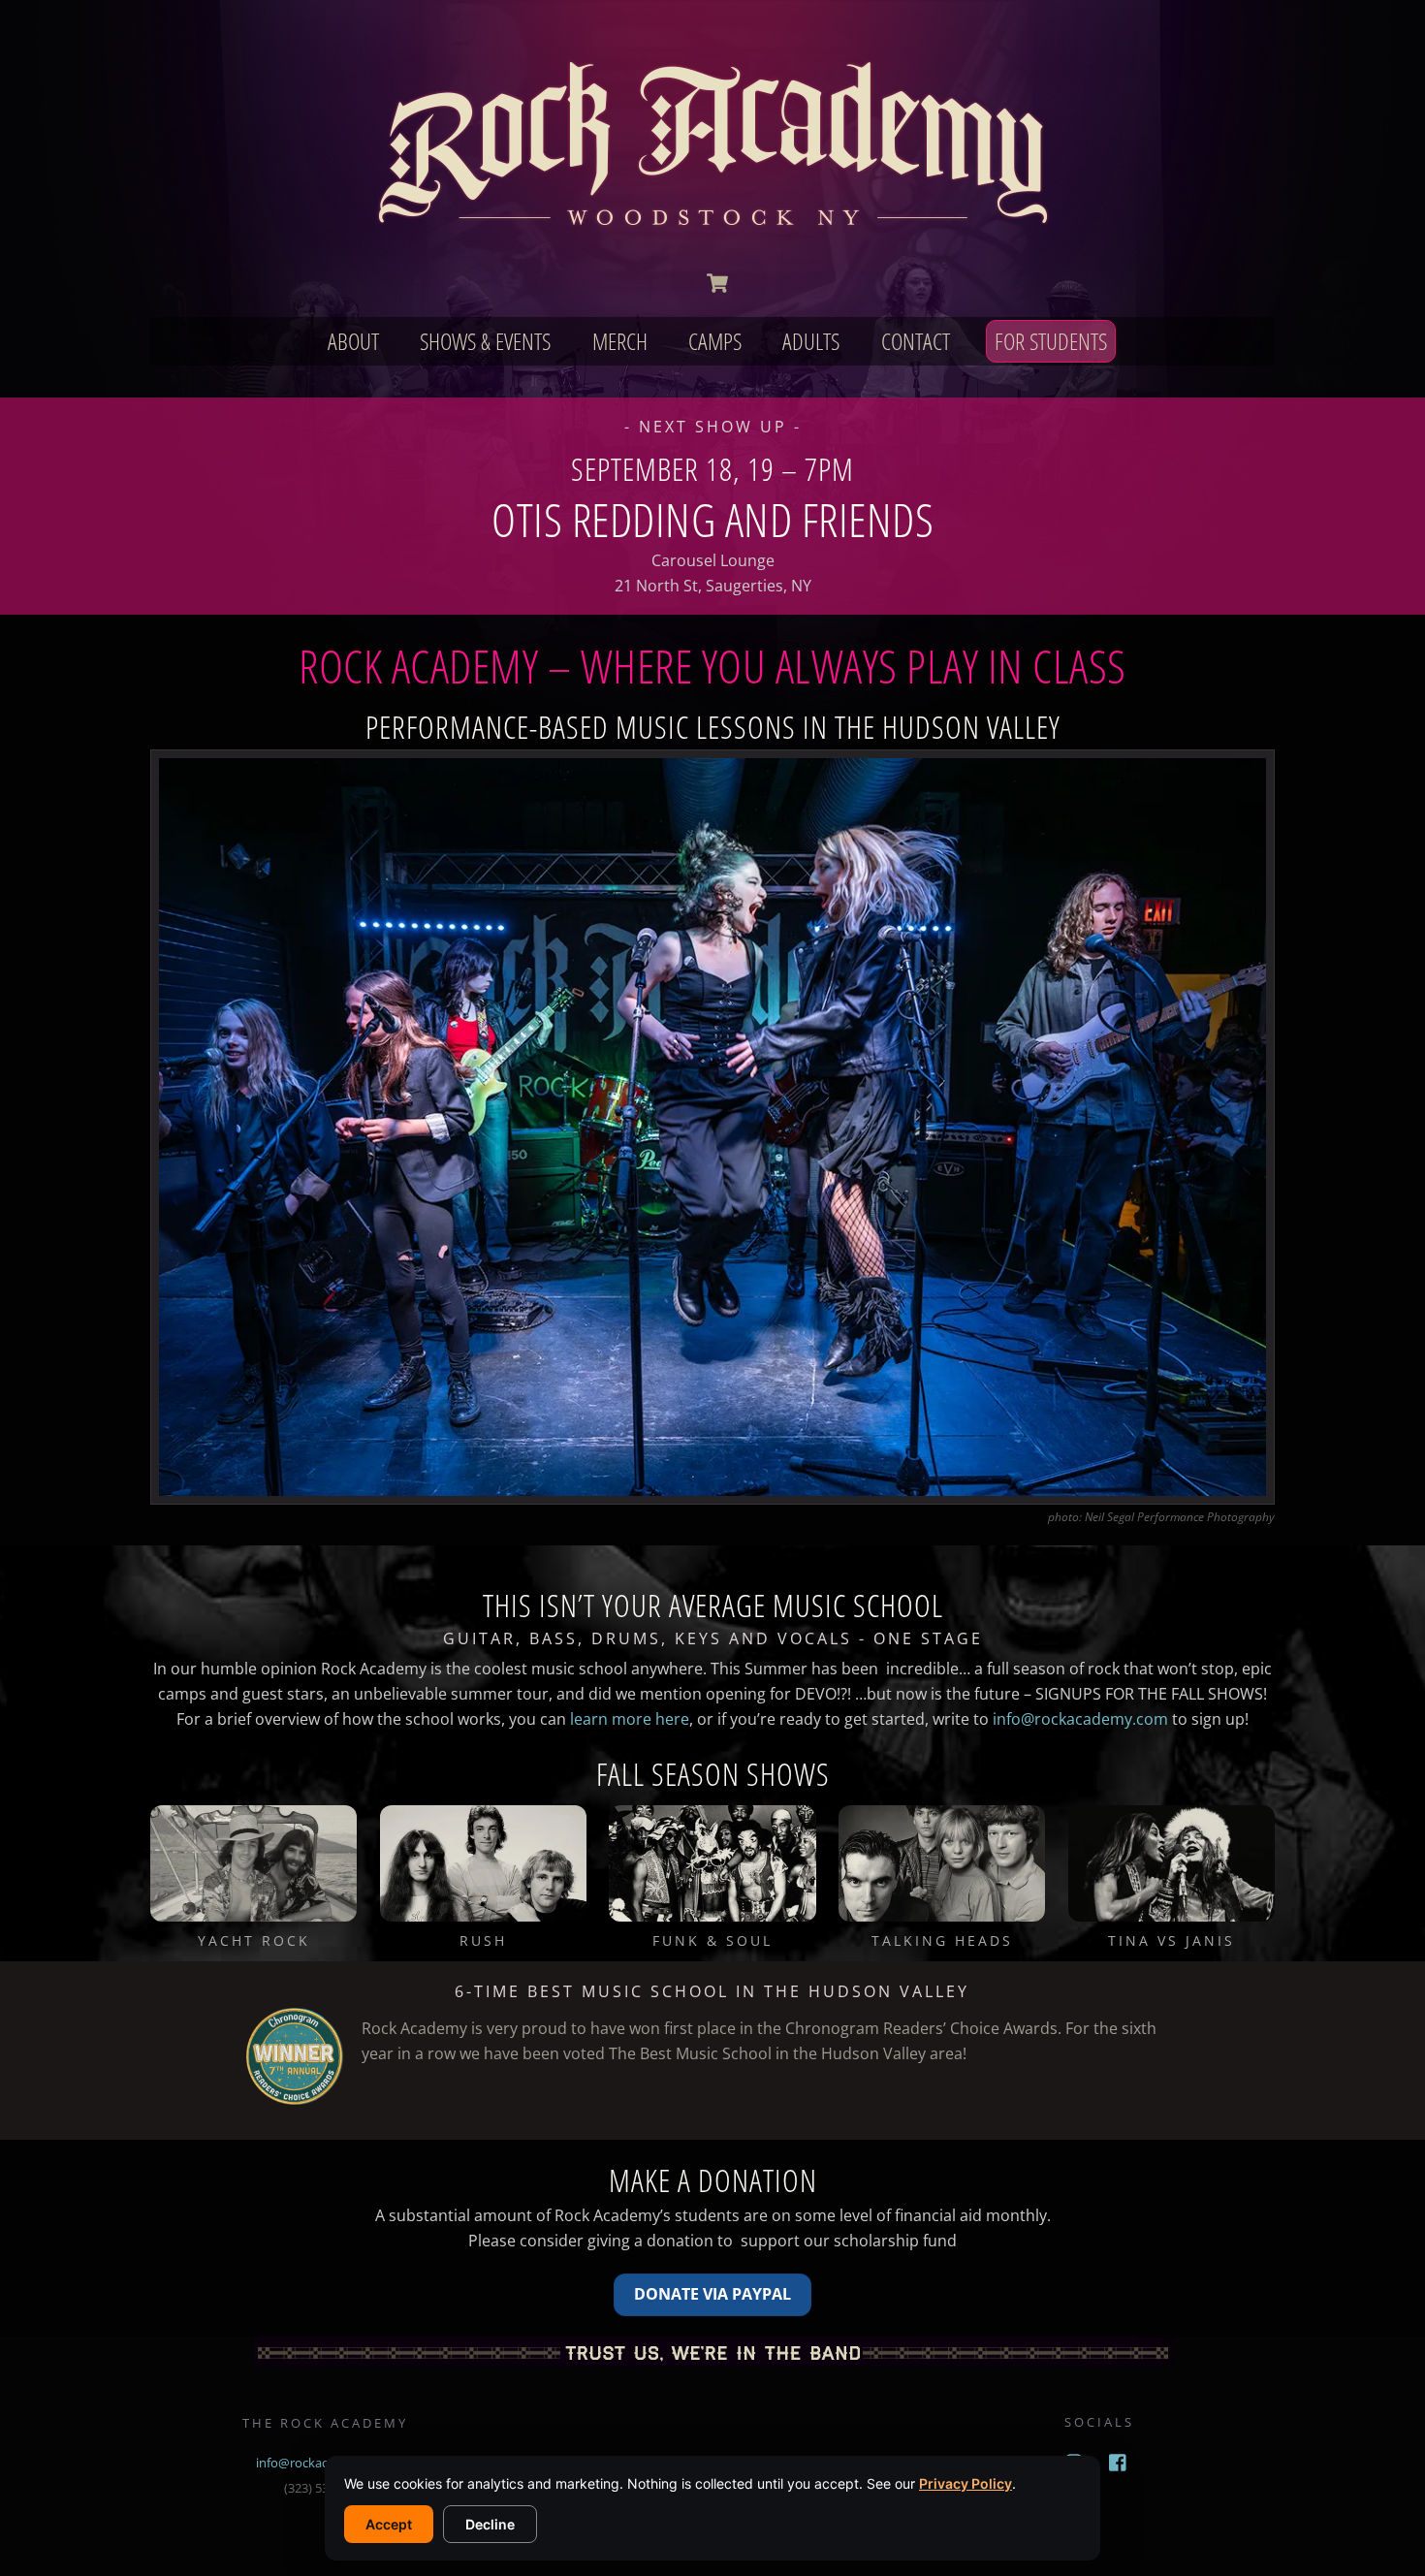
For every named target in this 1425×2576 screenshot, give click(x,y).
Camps (715, 341)
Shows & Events (485, 341)
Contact (916, 341)
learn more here (630, 1719)
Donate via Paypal (712, 2294)
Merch (620, 341)
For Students (1051, 341)
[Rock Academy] (712, 235)
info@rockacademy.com (1080, 1719)
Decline (490, 2524)
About (353, 341)
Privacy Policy (966, 2483)
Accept (389, 2524)
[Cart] (717, 283)
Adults (811, 341)
